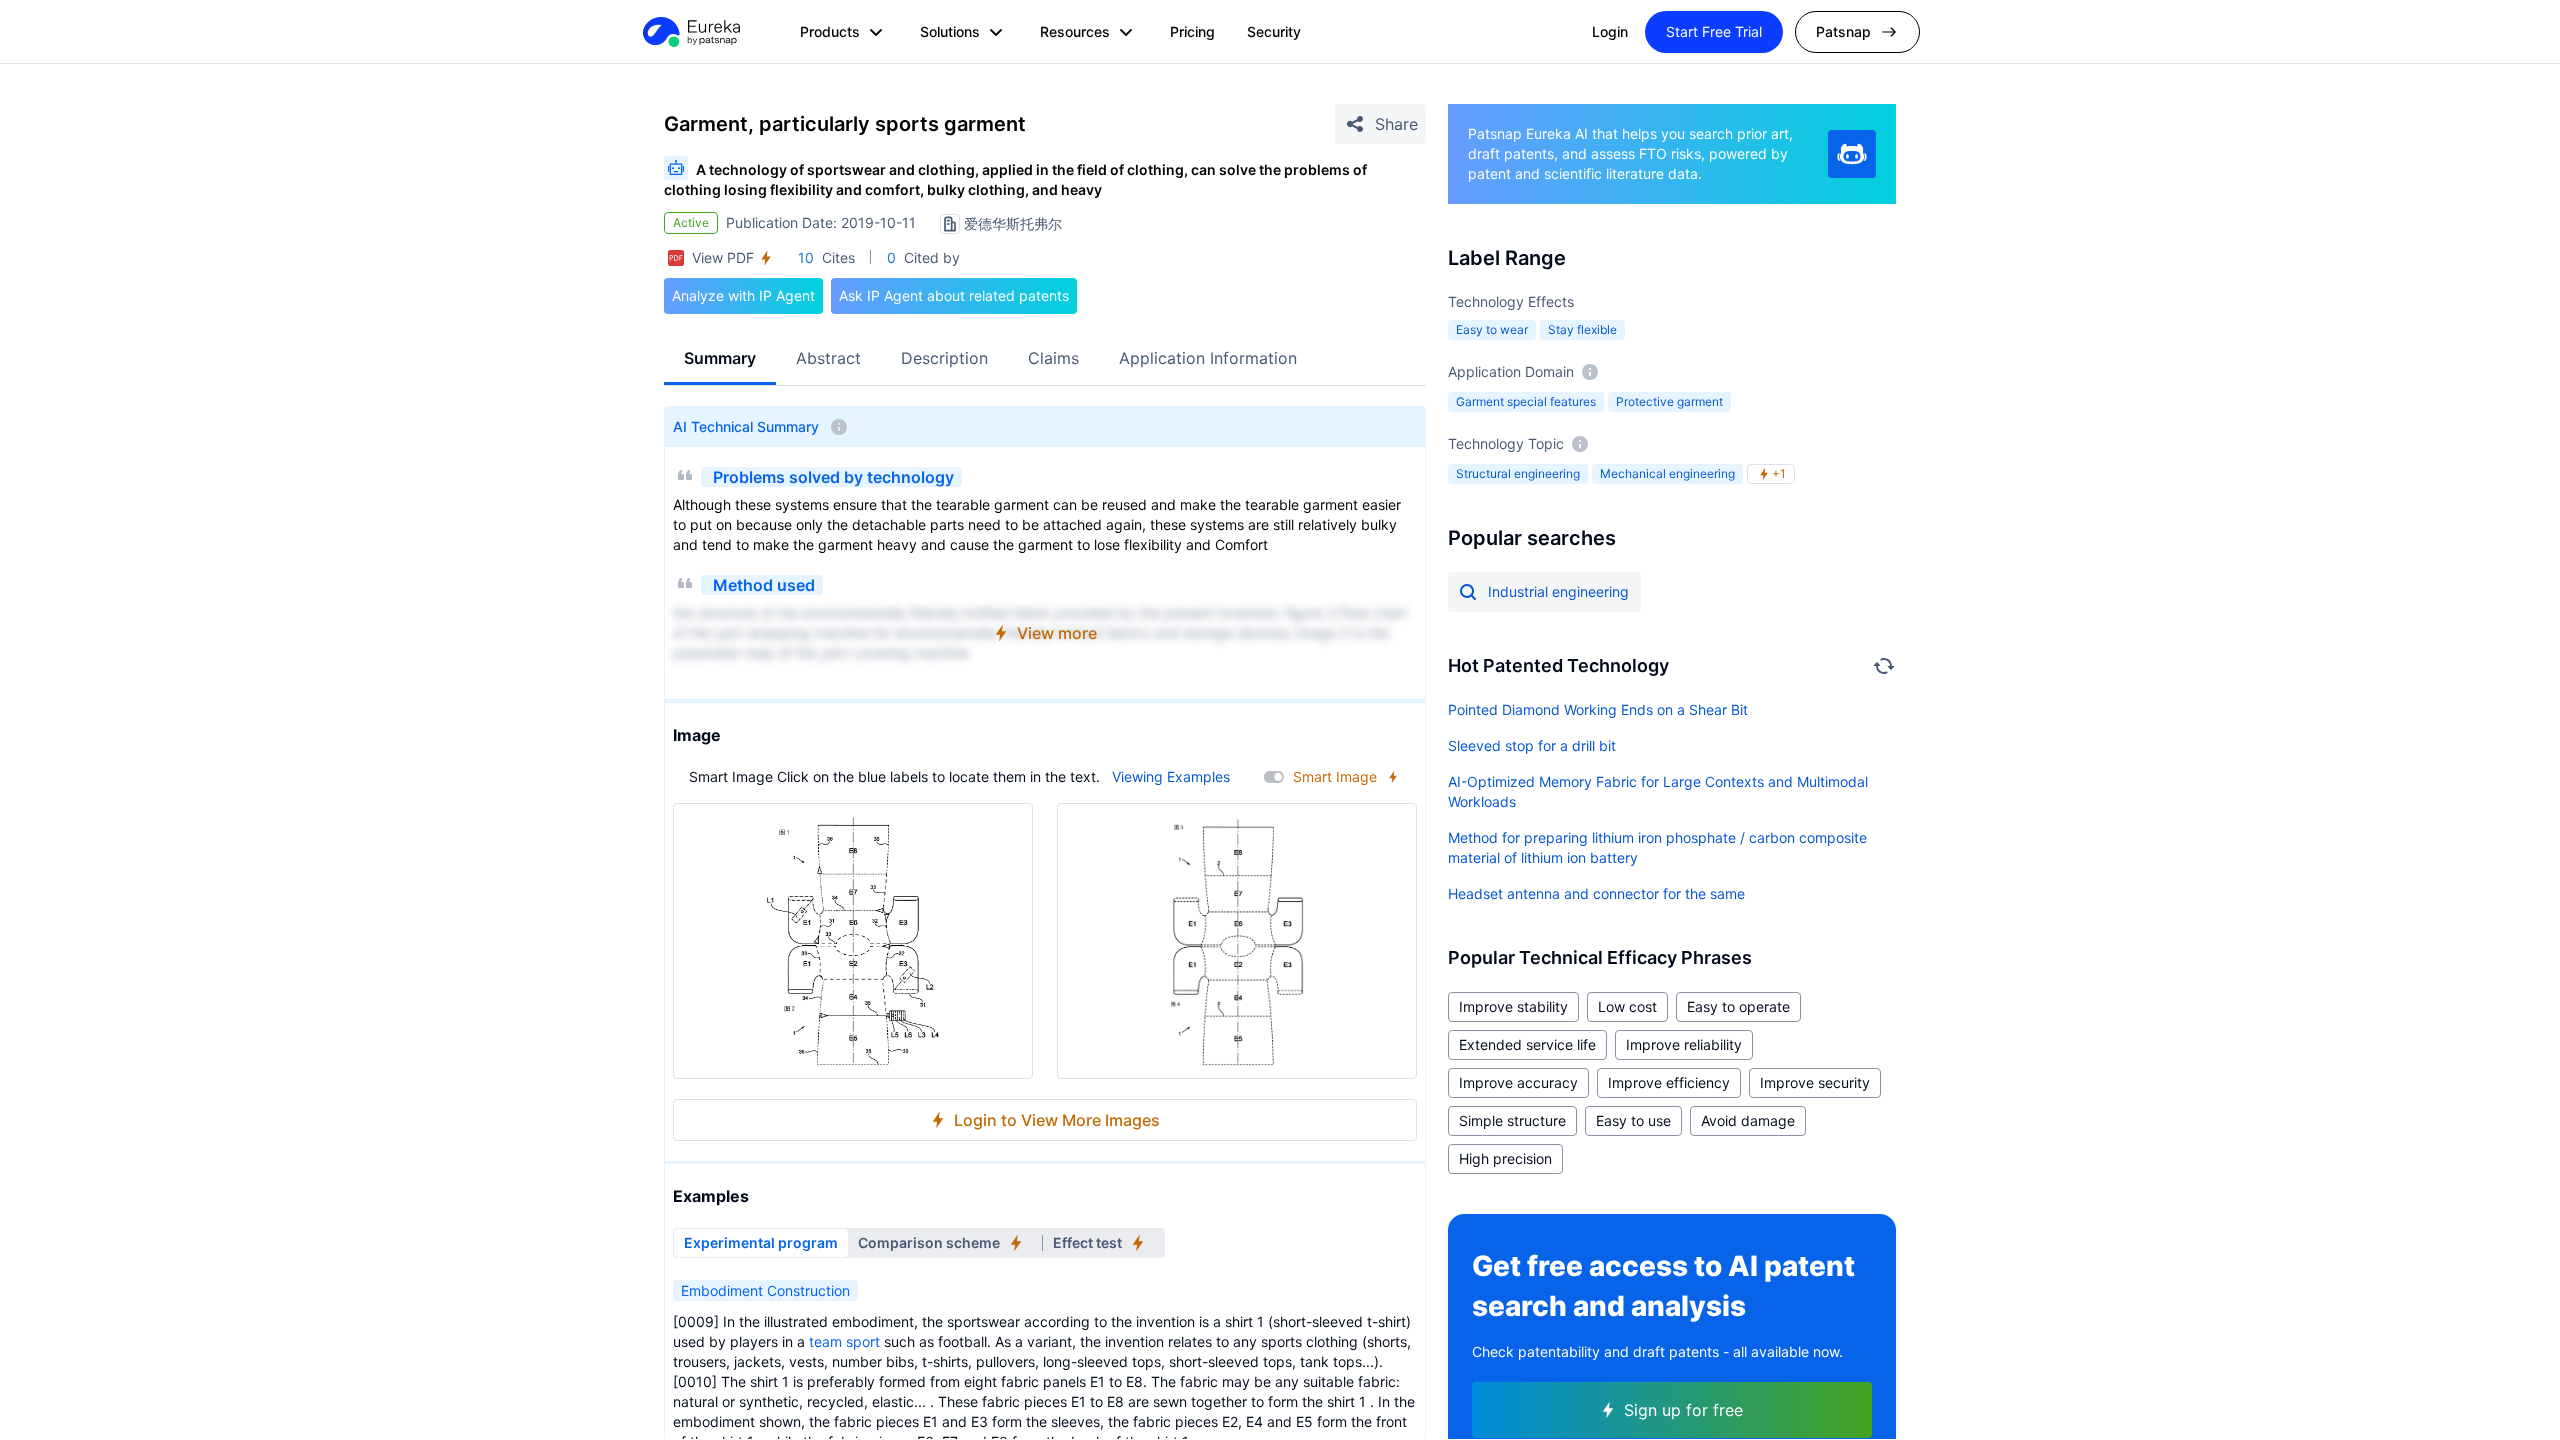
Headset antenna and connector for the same (1596, 893)
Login (1610, 31)
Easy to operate (1738, 1006)
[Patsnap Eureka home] (690, 32)
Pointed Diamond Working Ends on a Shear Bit (1598, 709)
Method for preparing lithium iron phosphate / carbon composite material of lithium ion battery (1657, 847)
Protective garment (1669, 401)
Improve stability (1513, 1006)
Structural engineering (1518, 473)
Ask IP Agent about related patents (954, 295)
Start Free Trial (1714, 31)
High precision (1505, 1158)
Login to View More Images (1057, 1120)
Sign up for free (1683, 1410)
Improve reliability (1684, 1044)
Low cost (1627, 1006)
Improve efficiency (1669, 1082)
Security (1274, 31)
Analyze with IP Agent (743, 295)
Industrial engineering (1558, 591)
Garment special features (1526, 401)
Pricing (1192, 31)
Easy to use (1633, 1120)
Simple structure (1512, 1120)
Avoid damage (1748, 1120)
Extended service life (1527, 1044)
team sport (844, 1341)
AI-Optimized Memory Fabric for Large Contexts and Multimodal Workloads (1658, 791)
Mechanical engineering (1667, 473)
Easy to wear (1492, 329)
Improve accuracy (1518, 1082)
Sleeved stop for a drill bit (1532, 745)
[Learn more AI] (1852, 154)
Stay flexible (1582, 329)
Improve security (1815, 1082)
